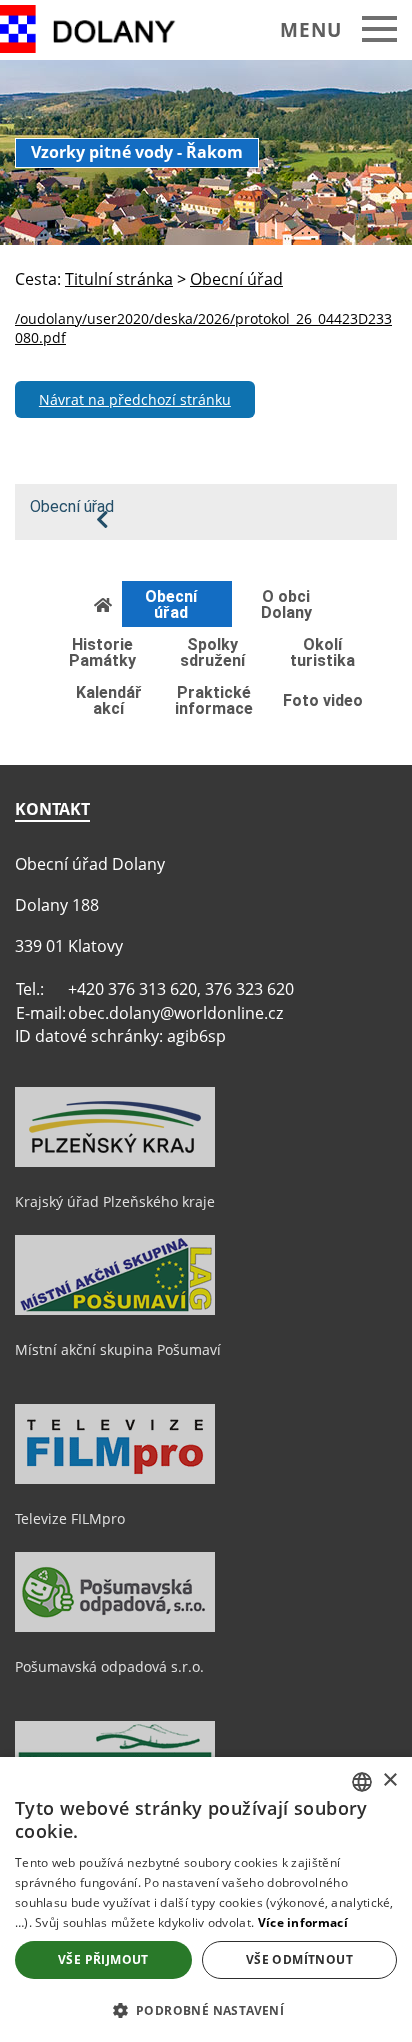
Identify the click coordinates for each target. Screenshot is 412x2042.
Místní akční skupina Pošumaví (118, 1349)
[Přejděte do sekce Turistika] (104, 604)
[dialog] (206, 1899)
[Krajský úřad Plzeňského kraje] (115, 1162)
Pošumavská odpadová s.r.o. (109, 1666)
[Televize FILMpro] (115, 1479)
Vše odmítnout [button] (299, 1959)
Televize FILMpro (70, 1518)
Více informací (303, 1922)
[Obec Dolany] (102, 29)
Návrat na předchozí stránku (135, 399)
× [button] (389, 1780)
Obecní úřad (72, 507)
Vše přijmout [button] (103, 1959)
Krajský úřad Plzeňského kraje (115, 1201)
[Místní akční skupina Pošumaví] (115, 1310)
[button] (206, 2009)
